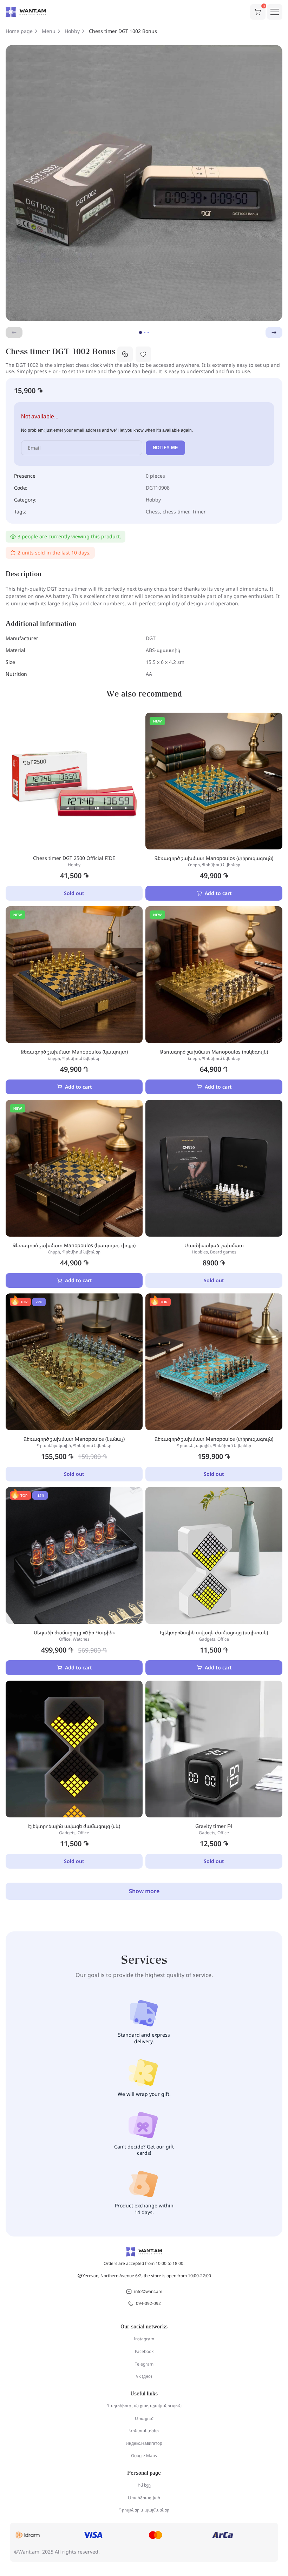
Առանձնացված (144, 2498)
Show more (144, 1891)
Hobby (72, 31)
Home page (19, 31)
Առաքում (144, 2418)
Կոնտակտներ (144, 2431)
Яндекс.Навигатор (144, 2443)
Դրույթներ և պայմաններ (144, 2510)
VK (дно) (144, 2376)
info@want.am (148, 2291)
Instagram (144, 2339)
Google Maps (144, 2456)
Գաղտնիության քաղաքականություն (144, 2406)
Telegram (144, 2364)
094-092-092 (148, 2303)
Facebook (144, 2351)
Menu (49, 31)
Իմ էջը (144, 2485)
